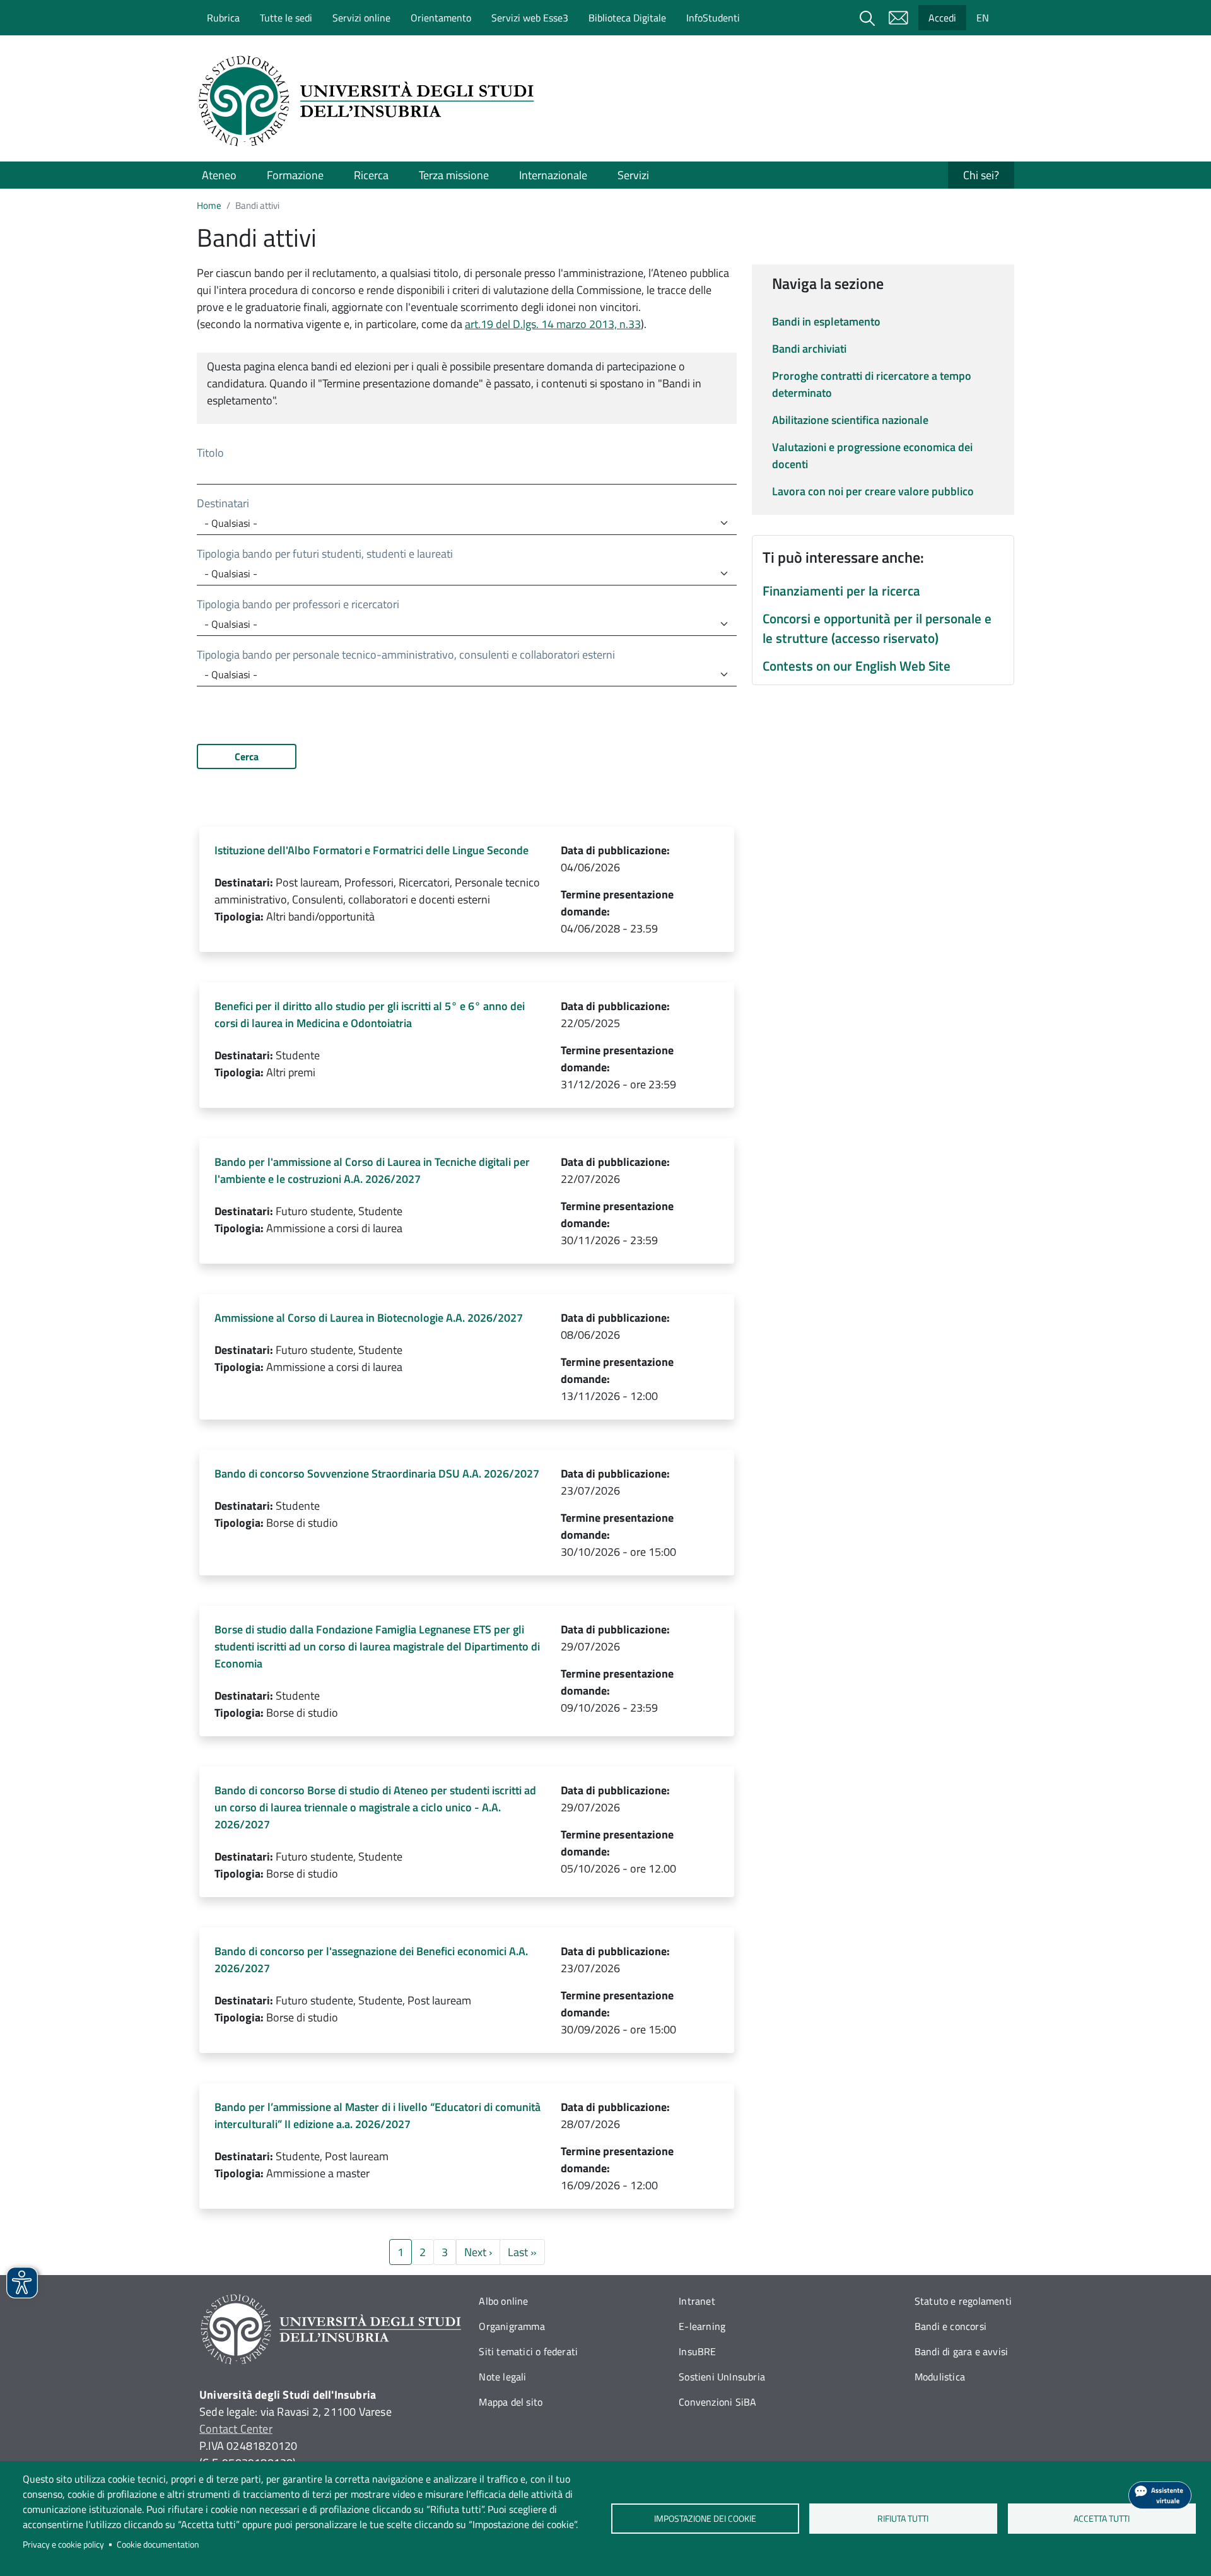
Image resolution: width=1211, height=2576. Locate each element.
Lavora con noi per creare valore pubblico (873, 491)
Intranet (697, 2301)
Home (209, 205)
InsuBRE (697, 2351)
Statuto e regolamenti (963, 2301)
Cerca (247, 756)
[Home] (370, 101)
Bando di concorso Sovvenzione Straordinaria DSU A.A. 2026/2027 (377, 1473)
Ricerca (371, 175)
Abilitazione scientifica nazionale (850, 420)
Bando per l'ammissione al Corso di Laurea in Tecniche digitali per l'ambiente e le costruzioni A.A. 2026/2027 (372, 1170)
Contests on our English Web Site (857, 666)
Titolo (210, 453)
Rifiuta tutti (904, 2519)
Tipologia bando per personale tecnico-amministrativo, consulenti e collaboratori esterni (406, 655)
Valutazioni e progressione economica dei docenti (872, 456)
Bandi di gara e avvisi (961, 2351)
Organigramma (512, 2326)
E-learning (702, 2326)
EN (983, 18)
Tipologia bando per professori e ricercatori (298, 604)
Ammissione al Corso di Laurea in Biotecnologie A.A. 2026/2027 (369, 1318)
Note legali (502, 2377)
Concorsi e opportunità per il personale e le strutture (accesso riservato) (877, 628)
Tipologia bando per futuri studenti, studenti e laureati (325, 554)
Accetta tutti (1102, 2519)
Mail (898, 18)
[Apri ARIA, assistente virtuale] (1160, 2495)
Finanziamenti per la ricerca (841, 591)
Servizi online (361, 18)
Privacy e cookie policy (63, 2544)
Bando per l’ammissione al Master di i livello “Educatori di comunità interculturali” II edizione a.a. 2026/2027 (377, 2115)
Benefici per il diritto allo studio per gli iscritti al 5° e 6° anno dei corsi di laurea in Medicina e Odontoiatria (370, 1015)
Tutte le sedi (286, 18)
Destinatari (223, 503)
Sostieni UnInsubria (722, 2377)
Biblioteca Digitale (627, 18)
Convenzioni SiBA (717, 2402)
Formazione (295, 175)
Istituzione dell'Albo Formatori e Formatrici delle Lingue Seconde (371, 850)
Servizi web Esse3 (530, 18)
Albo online (503, 2301)
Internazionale (553, 175)
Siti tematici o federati (528, 2351)
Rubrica (223, 18)
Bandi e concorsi (951, 2326)
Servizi (633, 175)
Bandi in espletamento (826, 321)
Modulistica (940, 2377)
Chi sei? (981, 175)
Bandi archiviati (809, 349)
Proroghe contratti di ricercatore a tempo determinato (872, 384)
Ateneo (219, 175)
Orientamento (441, 18)
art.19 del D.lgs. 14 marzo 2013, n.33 (553, 324)
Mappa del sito (511, 2402)
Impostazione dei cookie (705, 2519)
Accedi (942, 18)
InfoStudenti (713, 18)
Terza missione (454, 175)
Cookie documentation (158, 2544)
